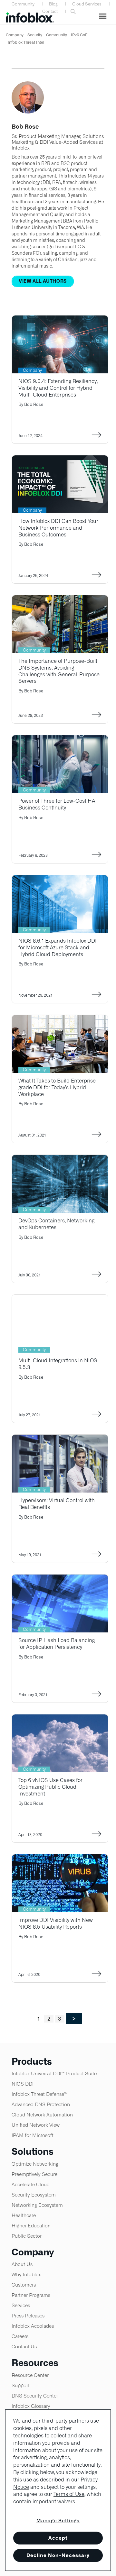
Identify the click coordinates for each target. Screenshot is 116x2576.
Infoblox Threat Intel (26, 42)
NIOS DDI (23, 2084)
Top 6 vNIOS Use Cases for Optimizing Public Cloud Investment (50, 1787)
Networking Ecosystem (37, 2205)
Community (23, 4)
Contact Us (24, 2347)
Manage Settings (58, 2521)
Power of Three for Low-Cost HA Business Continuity (57, 804)
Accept (58, 2538)
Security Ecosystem (34, 2195)
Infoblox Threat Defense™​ (40, 2094)
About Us (22, 2264)
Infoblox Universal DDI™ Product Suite (54, 2074)
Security (35, 35)
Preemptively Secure (34, 2174)
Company (15, 35)
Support (21, 2385)
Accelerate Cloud (31, 2184)
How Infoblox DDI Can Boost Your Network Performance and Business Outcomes (58, 528)
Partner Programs (31, 2295)
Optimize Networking (35, 2164)
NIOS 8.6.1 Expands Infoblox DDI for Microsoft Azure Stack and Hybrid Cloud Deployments (58, 948)
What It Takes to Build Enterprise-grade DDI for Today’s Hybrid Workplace (58, 1087)
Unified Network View (36, 2125)
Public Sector (27, 2236)
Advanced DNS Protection (41, 2104)
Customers (24, 2285)
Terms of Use (69, 2494)
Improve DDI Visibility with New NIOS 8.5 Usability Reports (56, 1923)
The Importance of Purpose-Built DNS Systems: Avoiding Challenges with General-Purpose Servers (59, 671)
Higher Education (31, 2226)
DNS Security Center (35, 2396)
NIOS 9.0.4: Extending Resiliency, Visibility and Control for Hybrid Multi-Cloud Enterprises (58, 388)
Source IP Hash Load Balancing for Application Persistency (57, 1644)
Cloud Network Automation (42, 2115)
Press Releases (28, 2316)
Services (21, 2305)
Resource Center (30, 2375)
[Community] (60, 599)
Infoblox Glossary (31, 2406)
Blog (53, 4)
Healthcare (24, 2215)
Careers (20, 2336)
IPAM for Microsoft (33, 2135)
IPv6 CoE (79, 35)
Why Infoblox (26, 2275)
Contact (50, 11)
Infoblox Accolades (33, 2326)
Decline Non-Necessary (58, 2555)
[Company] (60, 320)
